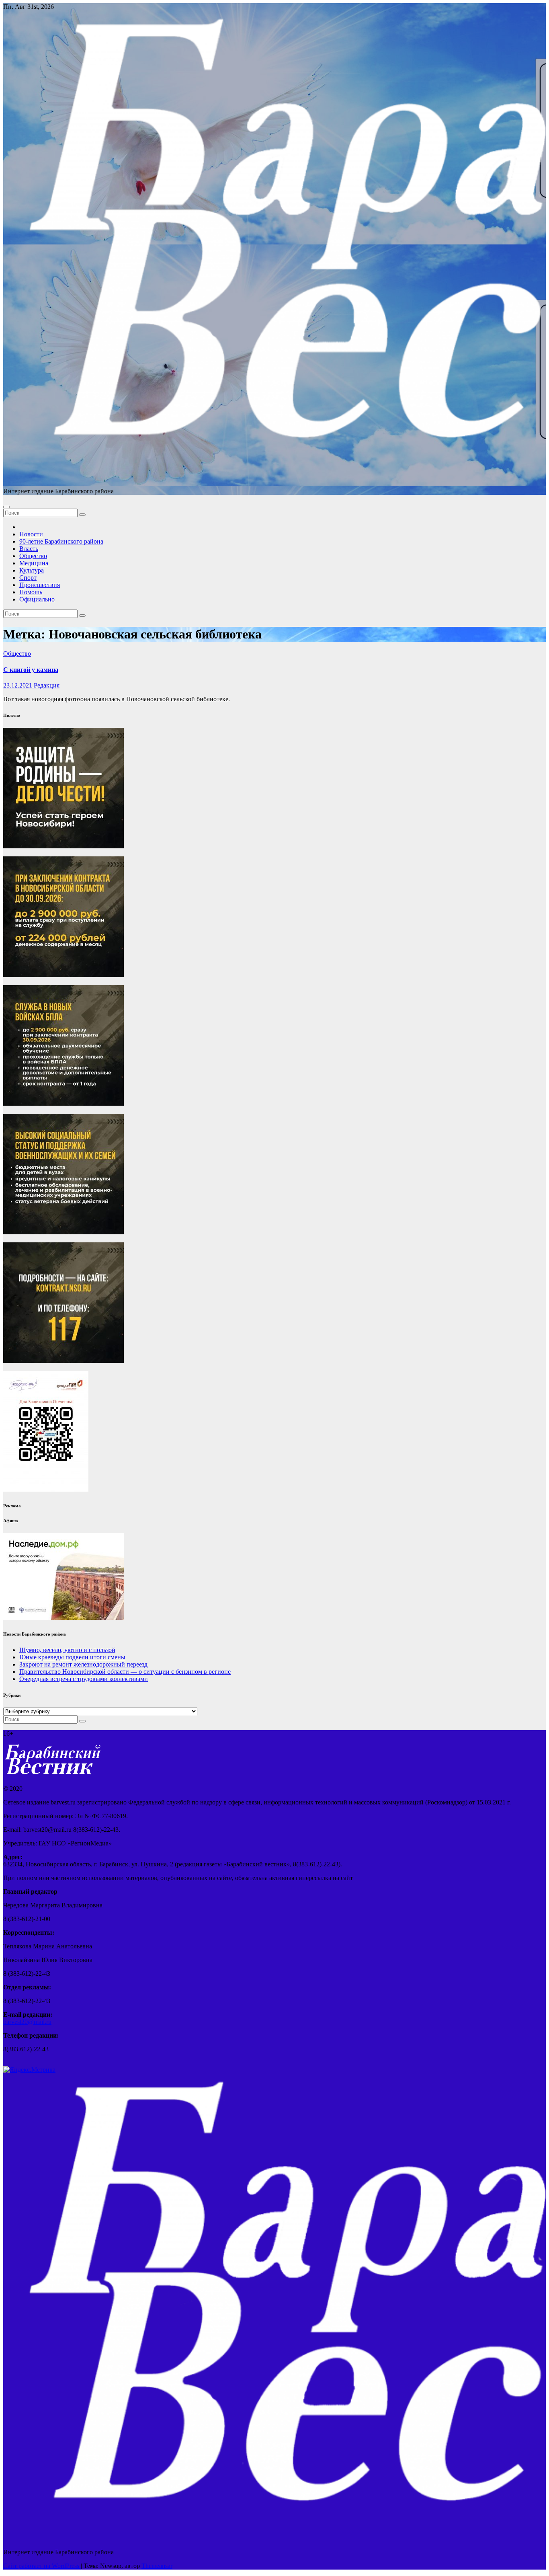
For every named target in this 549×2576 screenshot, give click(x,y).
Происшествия (40, 585)
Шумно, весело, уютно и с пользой (67, 1650)
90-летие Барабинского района (61, 541)
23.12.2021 (18, 685)
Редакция (47, 685)
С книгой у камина (31, 670)
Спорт (28, 578)
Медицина (34, 563)
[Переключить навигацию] (6, 507)
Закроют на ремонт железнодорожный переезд (83, 1664)
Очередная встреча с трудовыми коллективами (84, 1679)
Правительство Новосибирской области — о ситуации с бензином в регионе (125, 1672)
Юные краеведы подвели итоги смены (72, 1657)
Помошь (31, 592)
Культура (32, 570)
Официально (37, 599)
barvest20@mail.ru (27, 2022)
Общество (33, 556)
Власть (29, 549)
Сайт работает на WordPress (42, 2566)
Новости (31, 534)
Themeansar (157, 2566)
